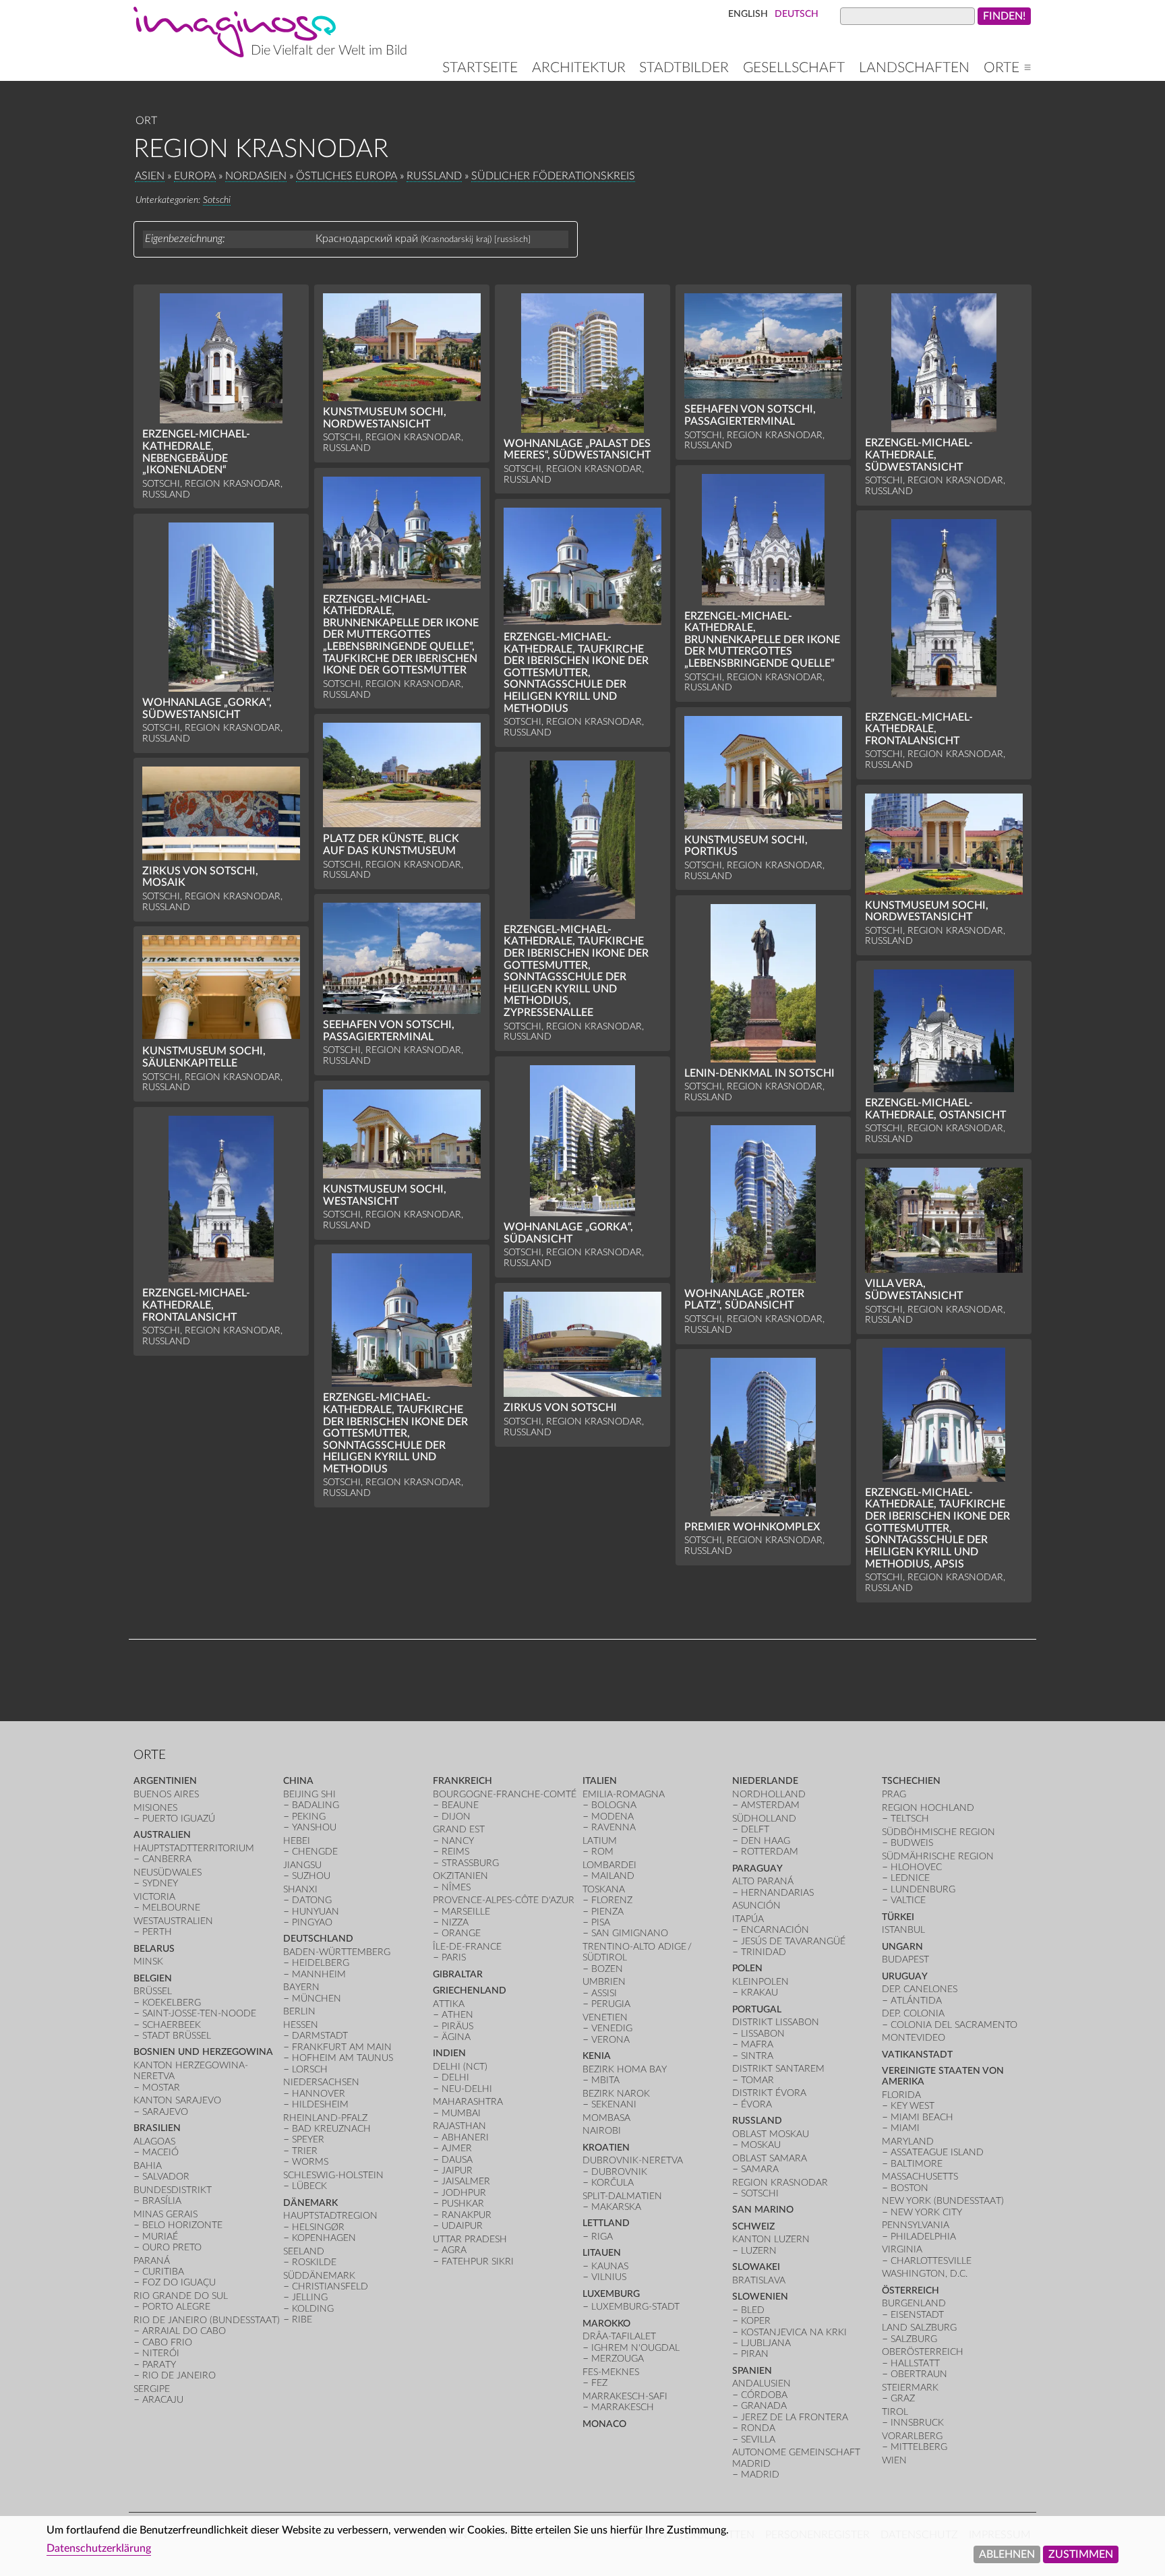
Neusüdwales (168, 1873)
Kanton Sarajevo (177, 2100)
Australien (162, 1835)
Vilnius (609, 2277)
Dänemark (310, 2203)
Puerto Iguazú (179, 1819)
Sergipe (152, 2389)
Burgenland (914, 2303)
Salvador (166, 2177)
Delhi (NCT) (460, 2067)
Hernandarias (777, 1893)
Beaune (460, 1805)
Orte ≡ (1008, 68)
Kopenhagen (324, 2238)
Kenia (597, 2056)
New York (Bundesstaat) (943, 2201)
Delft (755, 1829)
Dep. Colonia (913, 2013)
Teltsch (910, 1819)
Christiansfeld (330, 2286)
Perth (157, 1932)
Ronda (758, 2428)
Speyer (308, 2139)
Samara (760, 2169)
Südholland (764, 1819)
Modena (613, 1817)
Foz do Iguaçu (179, 2282)
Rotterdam (770, 1852)
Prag (894, 1794)
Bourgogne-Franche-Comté (505, 1794)
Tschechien (911, 1781)
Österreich (910, 2290)
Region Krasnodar (780, 2183)
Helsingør (318, 2227)
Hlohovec (916, 1867)
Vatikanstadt (917, 2055)
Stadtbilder (684, 68)
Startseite (480, 68)
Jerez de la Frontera (795, 2417)
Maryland (908, 2141)
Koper (756, 2321)
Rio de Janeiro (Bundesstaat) (207, 2320)
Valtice (908, 1900)
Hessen (301, 2025)
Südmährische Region (938, 1856)
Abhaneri (465, 2137)
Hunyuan (316, 1912)
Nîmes (456, 1887)
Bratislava (759, 2280)
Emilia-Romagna (624, 1794)
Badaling (316, 1805)
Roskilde (314, 2262)
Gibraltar (458, 1974)
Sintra (757, 2056)
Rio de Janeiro (179, 2375)
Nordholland (769, 1794)
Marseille (466, 1912)
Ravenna (614, 1827)
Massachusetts (920, 2177)
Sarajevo (165, 2112)
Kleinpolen (760, 1982)
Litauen (602, 2253)
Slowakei (756, 2267)
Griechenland (470, 1990)
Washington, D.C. (925, 2274)
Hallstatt (915, 2363)
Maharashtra (468, 2102)
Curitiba (163, 2272)
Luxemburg (611, 2294)
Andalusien (761, 2384)
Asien (150, 176)
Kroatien (606, 2148)
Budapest (905, 1959)
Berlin (299, 2011)
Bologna (614, 1805)
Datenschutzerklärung (99, 2548)
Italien (600, 1781)
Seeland (304, 2251)
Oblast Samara (770, 2158)
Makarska (616, 2207)
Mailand (613, 1876)
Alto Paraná (763, 1881)
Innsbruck (917, 2423)
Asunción (756, 1906)
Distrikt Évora (769, 2093)
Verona (610, 2040)
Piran (755, 2354)
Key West (913, 2106)
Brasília (162, 2201)
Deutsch (797, 14)
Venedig (612, 2028)
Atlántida (916, 2001)
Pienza (607, 1912)
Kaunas (610, 2266)
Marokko (606, 2324)
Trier (305, 2151)
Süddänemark (319, 2276)
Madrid (760, 2475)
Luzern (759, 2251)
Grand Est (459, 1829)
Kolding (313, 2309)
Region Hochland (928, 1808)
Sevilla (758, 2439)
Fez (599, 2383)
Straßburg (470, 1863)
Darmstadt (320, 2036)
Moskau (761, 2145)
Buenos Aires (166, 1794)
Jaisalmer (466, 2181)
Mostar (161, 2088)
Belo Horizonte (182, 2225)
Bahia (148, 2166)
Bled (753, 2310)
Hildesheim (320, 2104)
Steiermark (910, 2388)
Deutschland (318, 1939)
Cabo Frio (167, 2342)
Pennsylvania (916, 2225)
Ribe (302, 2319)
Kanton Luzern (771, 2239)
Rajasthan (459, 2126)
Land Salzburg (919, 2328)
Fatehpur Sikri (478, 2262)
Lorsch (310, 2069)
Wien (894, 2460)
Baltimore (917, 2164)
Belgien (153, 1978)
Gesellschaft (794, 68)
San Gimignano (630, 1933)
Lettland (606, 2223)
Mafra (757, 2044)
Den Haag (766, 1841)
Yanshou (314, 1827)
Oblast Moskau (771, 2134)
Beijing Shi (309, 1794)
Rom (602, 1852)
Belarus (154, 1949)
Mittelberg (919, 2447)
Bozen (607, 1969)
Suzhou (311, 1876)
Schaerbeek (172, 2025)
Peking (309, 1817)
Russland (434, 176)
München (317, 1999)
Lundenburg (923, 1889)
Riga (602, 2237)
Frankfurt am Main (342, 2047)
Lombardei (609, 1865)
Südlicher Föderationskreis (553, 176)
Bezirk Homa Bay (625, 2069)
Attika (449, 2004)
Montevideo (914, 2038)
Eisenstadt (917, 2315)
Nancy (458, 1841)
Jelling (310, 2297)
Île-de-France (467, 1947)
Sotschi (217, 200)
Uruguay (905, 1976)
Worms (310, 2162)
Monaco (604, 2424)
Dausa (457, 2160)
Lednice (910, 1878)
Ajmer (457, 2148)
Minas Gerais (166, 2214)
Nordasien (256, 176)
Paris (454, 1957)
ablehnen (1007, 2554)
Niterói (161, 2353)
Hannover (319, 2094)
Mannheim (319, 1974)
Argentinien (165, 1781)
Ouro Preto (172, 2247)
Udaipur (462, 2226)
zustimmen (1081, 2554)
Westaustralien (173, 1921)
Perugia (611, 2004)
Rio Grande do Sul (181, 2296)
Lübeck (309, 2186)
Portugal (757, 2009)
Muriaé (160, 2237)
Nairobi (602, 2131)
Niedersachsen (321, 2082)
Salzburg (914, 2339)
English (748, 14)
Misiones (155, 1808)
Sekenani (614, 2104)
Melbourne (171, 1908)
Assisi (604, 1993)
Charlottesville (931, 2261)
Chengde (315, 1852)
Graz (903, 2398)
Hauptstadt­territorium (194, 1848)
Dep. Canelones (920, 1989)
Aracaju (163, 2400)
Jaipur (457, 2170)
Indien (449, 2053)
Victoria (154, 1897)
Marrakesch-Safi (625, 2396)
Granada (764, 2406)
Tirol (895, 2412)
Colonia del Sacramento (954, 2025)
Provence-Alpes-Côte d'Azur (504, 1900)
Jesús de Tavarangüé (793, 1941)
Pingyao (312, 1922)
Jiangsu (302, 1865)
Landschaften (914, 68)
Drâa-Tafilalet (619, 2336)
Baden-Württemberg (337, 1952)
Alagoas (154, 2141)
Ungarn (902, 1947)
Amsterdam (770, 1805)
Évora (756, 2104)
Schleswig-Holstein (333, 2175)
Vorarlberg (912, 2436)
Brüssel (153, 1991)
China (298, 1781)
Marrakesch (623, 2407)
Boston (909, 2188)
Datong (312, 1900)
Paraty (159, 2365)
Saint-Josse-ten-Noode (199, 2013)
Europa (195, 176)
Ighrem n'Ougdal (635, 2348)
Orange (461, 1933)
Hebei (297, 1841)
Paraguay (757, 1868)
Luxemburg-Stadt (635, 2307)
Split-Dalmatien (622, 2196)
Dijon (456, 1817)
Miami (905, 2128)
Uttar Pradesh (470, 2239)
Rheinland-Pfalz (325, 2118)
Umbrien (604, 1982)
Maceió (160, 2152)
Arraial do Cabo (184, 2331)
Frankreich (462, 1781)
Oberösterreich (923, 2352)
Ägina (456, 2037)
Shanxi (300, 1889)
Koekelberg (172, 2003)
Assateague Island (937, 2152)
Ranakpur (467, 2215)
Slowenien (760, 2297)
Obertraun (919, 2374)
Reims (455, 1852)
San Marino (763, 2210)
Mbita (605, 2080)
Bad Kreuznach (331, 2129)
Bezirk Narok (616, 2094)
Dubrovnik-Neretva (633, 2160)
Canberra (167, 1859)
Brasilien (157, 2128)
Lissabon (763, 2034)
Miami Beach (922, 2117)
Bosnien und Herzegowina (203, 2052)
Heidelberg (321, 1963)
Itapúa (748, 1919)
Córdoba (764, 2395)
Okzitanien (460, 1876)
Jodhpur (464, 2193)
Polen (747, 1968)
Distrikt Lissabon (776, 2022)
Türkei (898, 1917)
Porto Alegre (176, 2307)
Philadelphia (923, 2237)
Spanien (752, 2371)
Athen (457, 2015)
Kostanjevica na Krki (794, 2332)
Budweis (912, 1843)
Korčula (613, 2183)
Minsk (148, 1961)
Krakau (759, 1993)
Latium (600, 1841)
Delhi (455, 2077)
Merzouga (618, 2359)
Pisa (601, 1922)
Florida (901, 2095)
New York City (926, 2212)
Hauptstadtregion (330, 2216)
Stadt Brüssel (177, 2036)
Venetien (605, 2017)
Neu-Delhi (467, 2089)
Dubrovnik (619, 2172)
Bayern (301, 1987)
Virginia (902, 2249)
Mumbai (461, 2113)
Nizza (455, 1922)
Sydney (160, 1883)
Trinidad (764, 1952)
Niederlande (765, 1781)
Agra (454, 2250)
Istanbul (903, 1930)
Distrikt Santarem (778, 2069)
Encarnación (775, 1930)
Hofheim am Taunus (342, 2058)
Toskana (604, 1889)
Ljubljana (766, 2343)
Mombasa (606, 2118)
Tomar (757, 2080)
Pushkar (463, 2204)
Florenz (612, 1900)
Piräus (457, 2026)
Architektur (579, 68)
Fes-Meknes (611, 2372)
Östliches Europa (347, 176)
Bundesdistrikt (173, 2190)
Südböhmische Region (938, 1832)
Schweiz (753, 2226)
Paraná (152, 2261)
